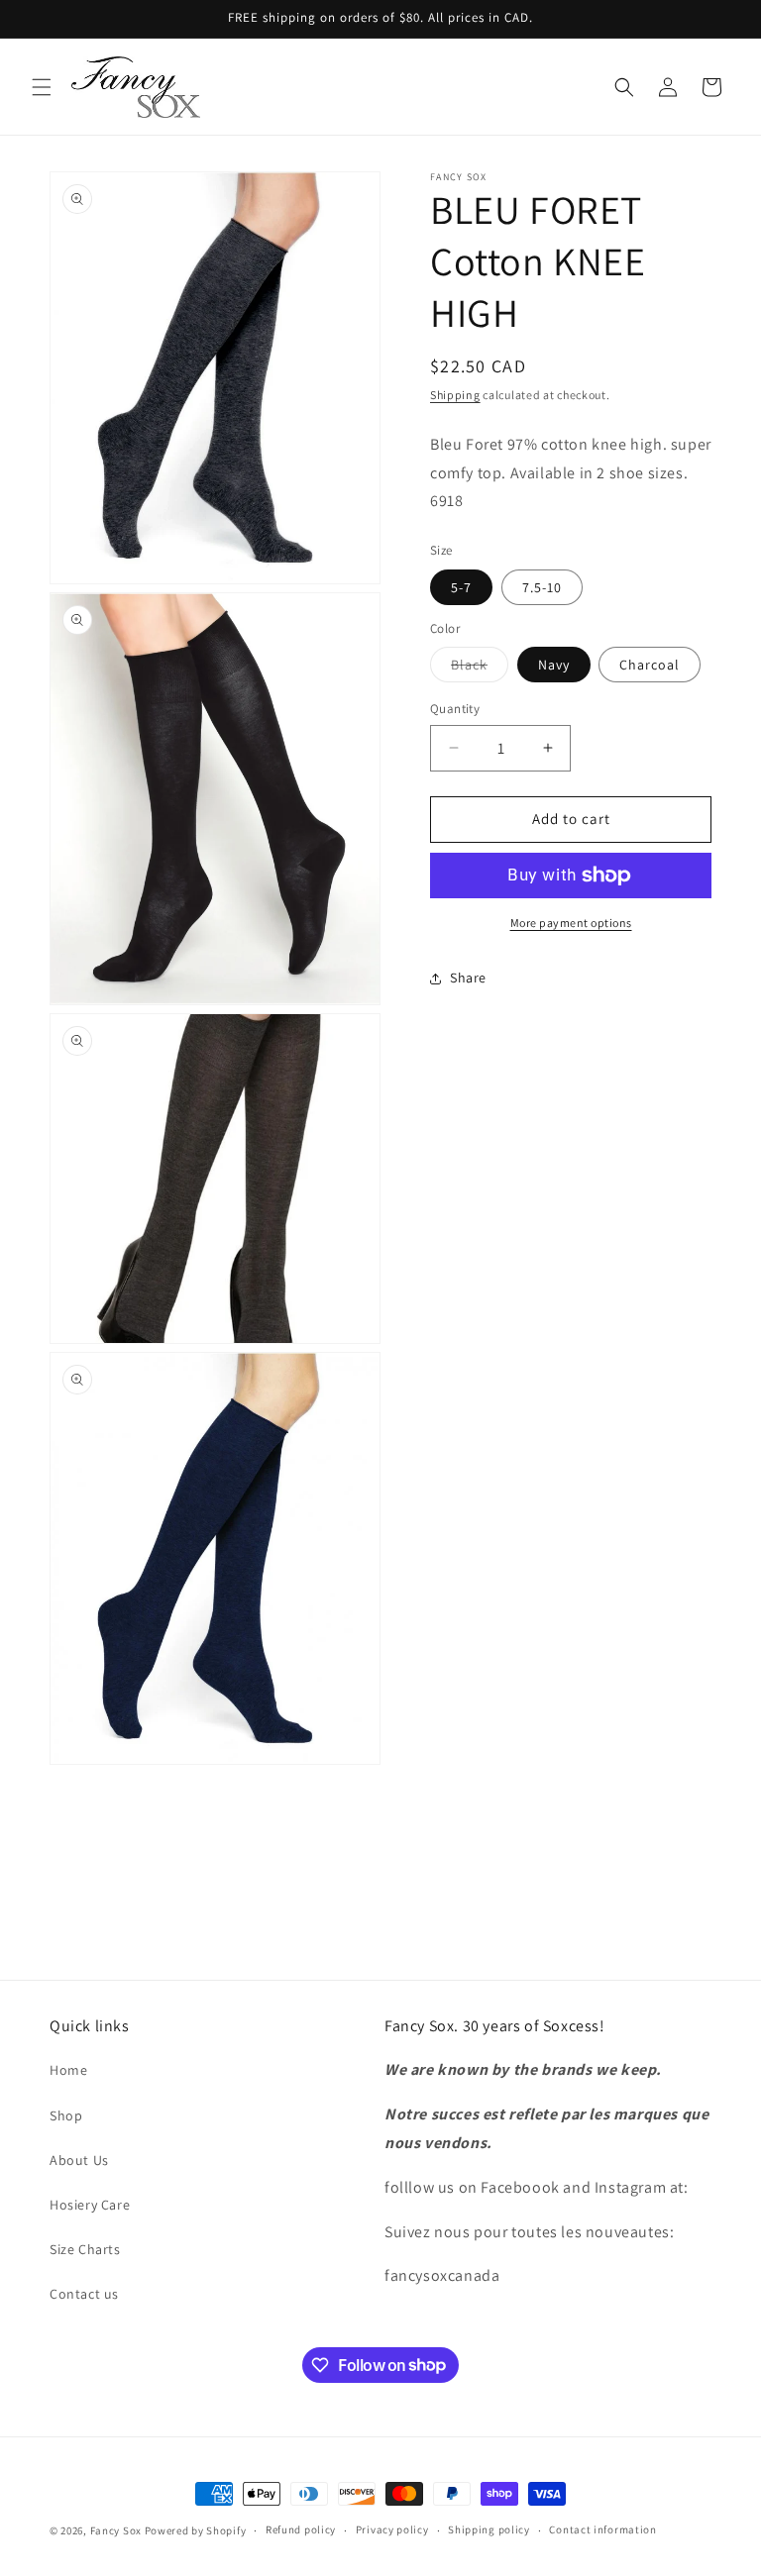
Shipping (455, 395)
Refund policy (301, 2529)
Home (68, 2070)
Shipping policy (489, 2529)
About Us (79, 2160)
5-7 (461, 587)
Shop (66, 2115)
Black (480, 669)
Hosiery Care (90, 2205)
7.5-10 (542, 587)
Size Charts (85, 2249)
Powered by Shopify (196, 2530)
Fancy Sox (116, 2530)
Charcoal (650, 665)
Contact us (84, 2294)
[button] (42, 87)
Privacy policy (392, 2529)
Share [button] (468, 978)
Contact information (602, 2529)
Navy (554, 665)
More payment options (571, 923)
